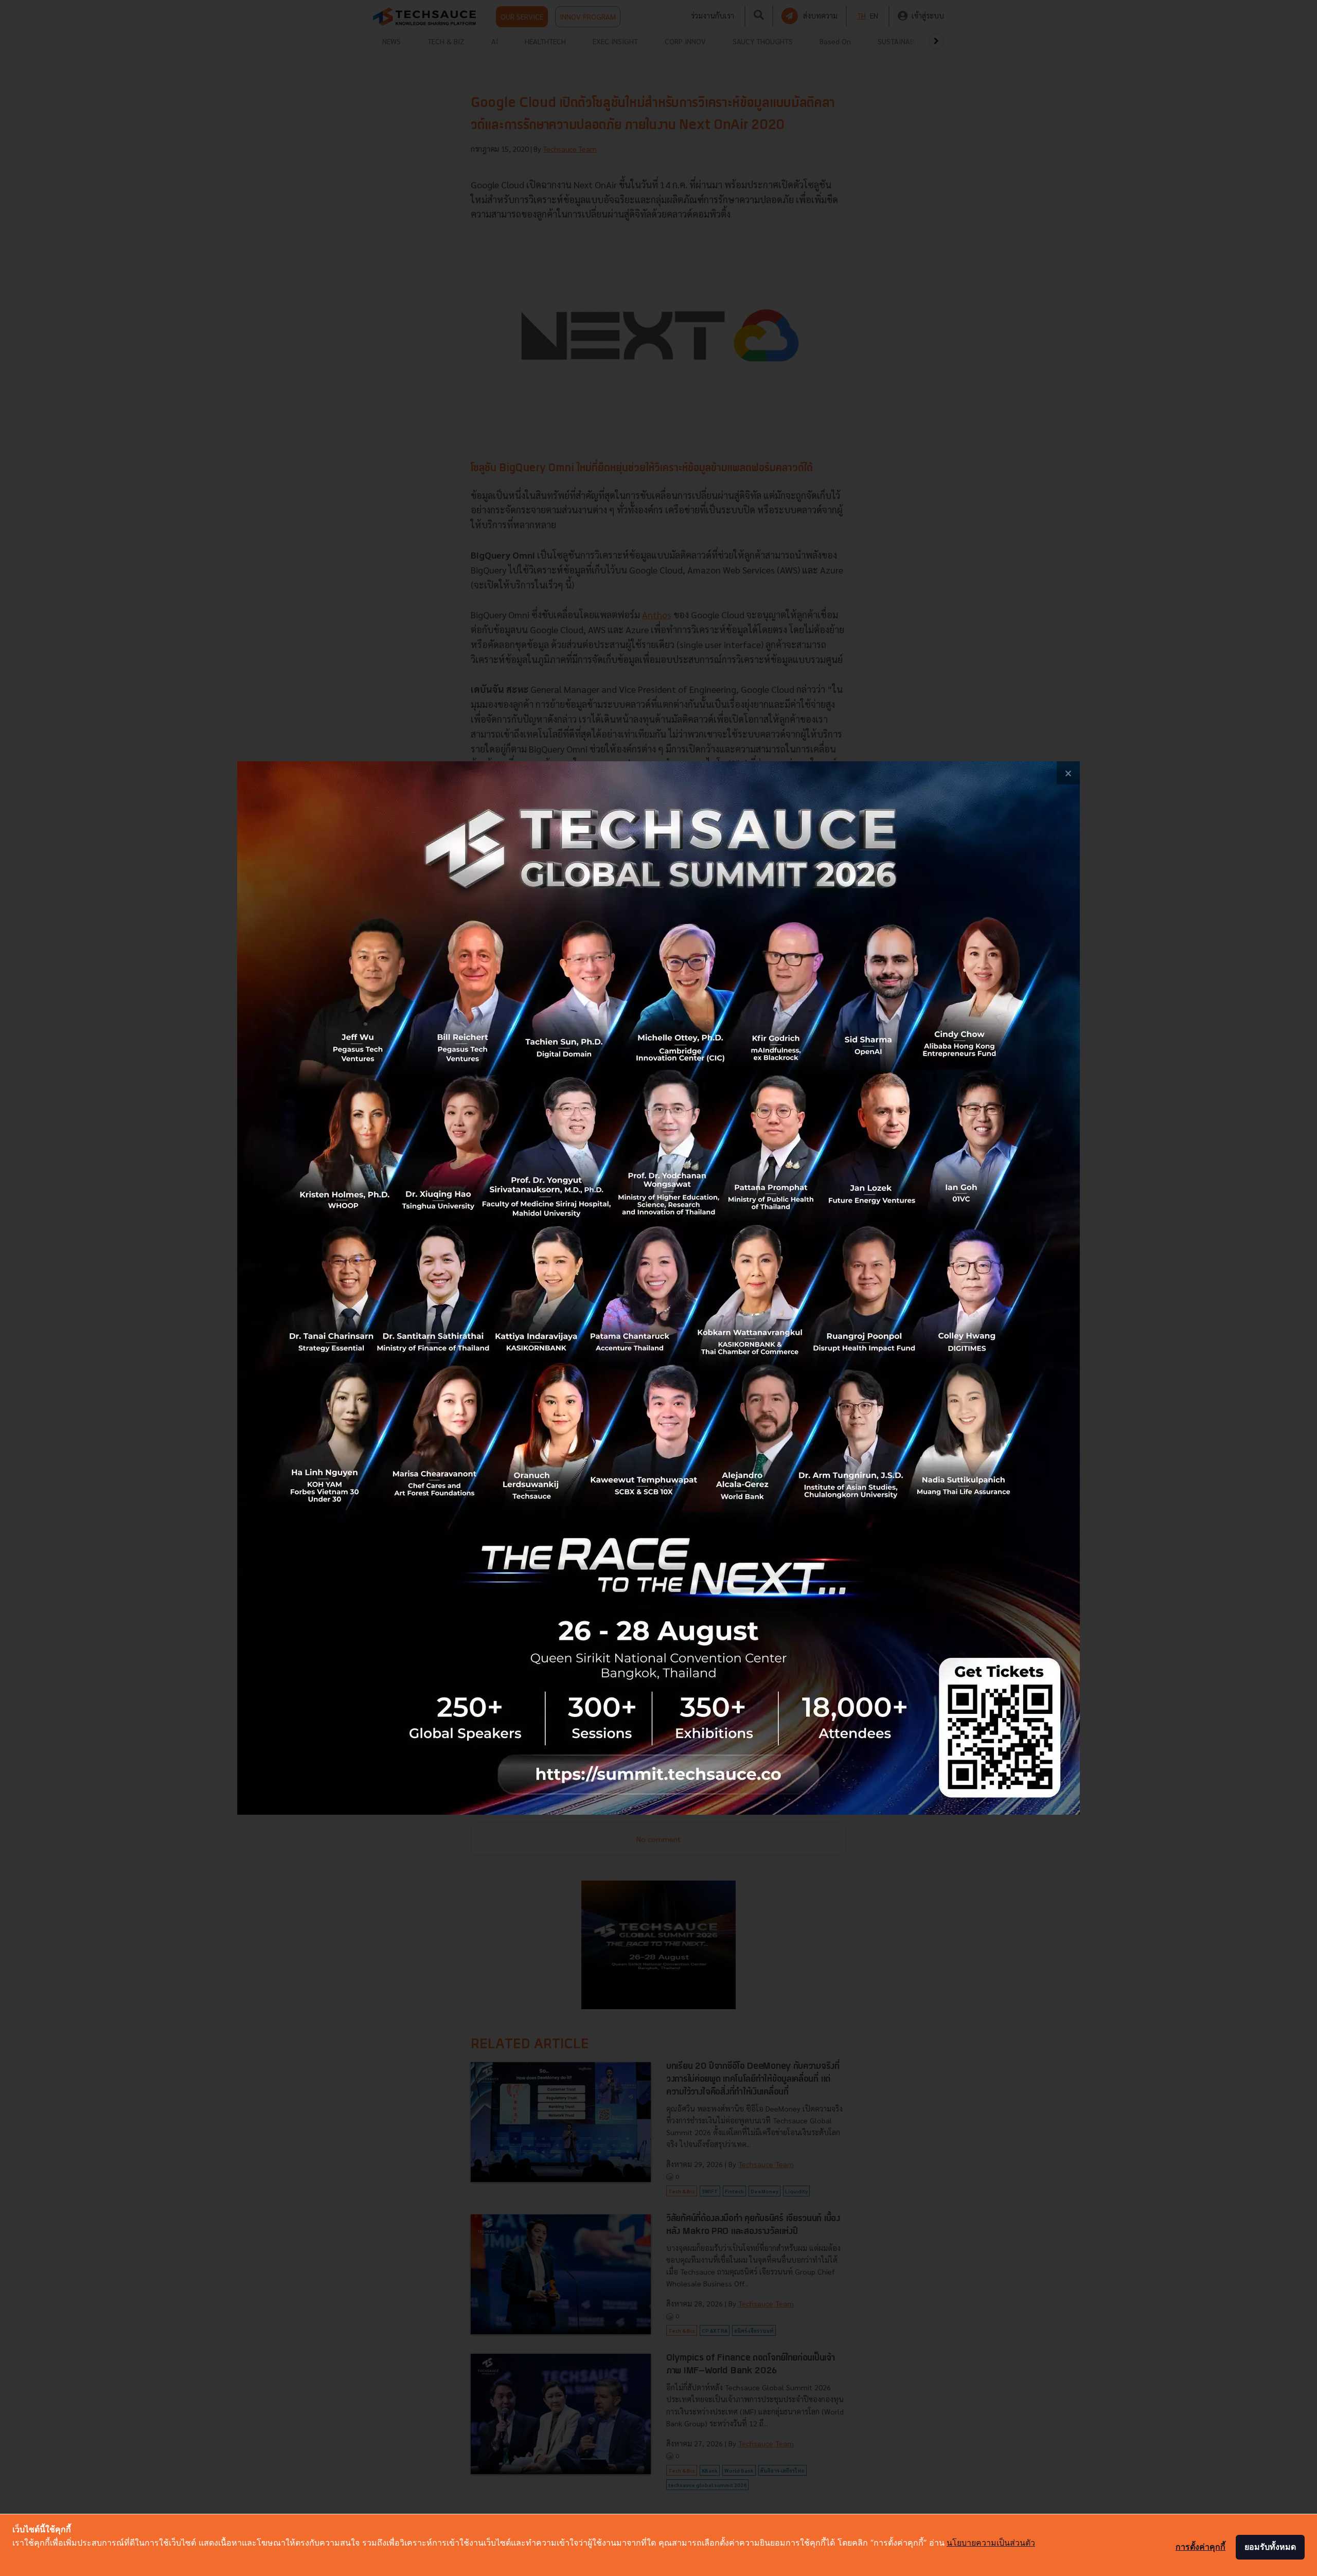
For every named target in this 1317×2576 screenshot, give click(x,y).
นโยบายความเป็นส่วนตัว (991, 2543)
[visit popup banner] (658, 1288)
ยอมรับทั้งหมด (1270, 2547)
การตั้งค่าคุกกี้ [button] (1200, 2547)
